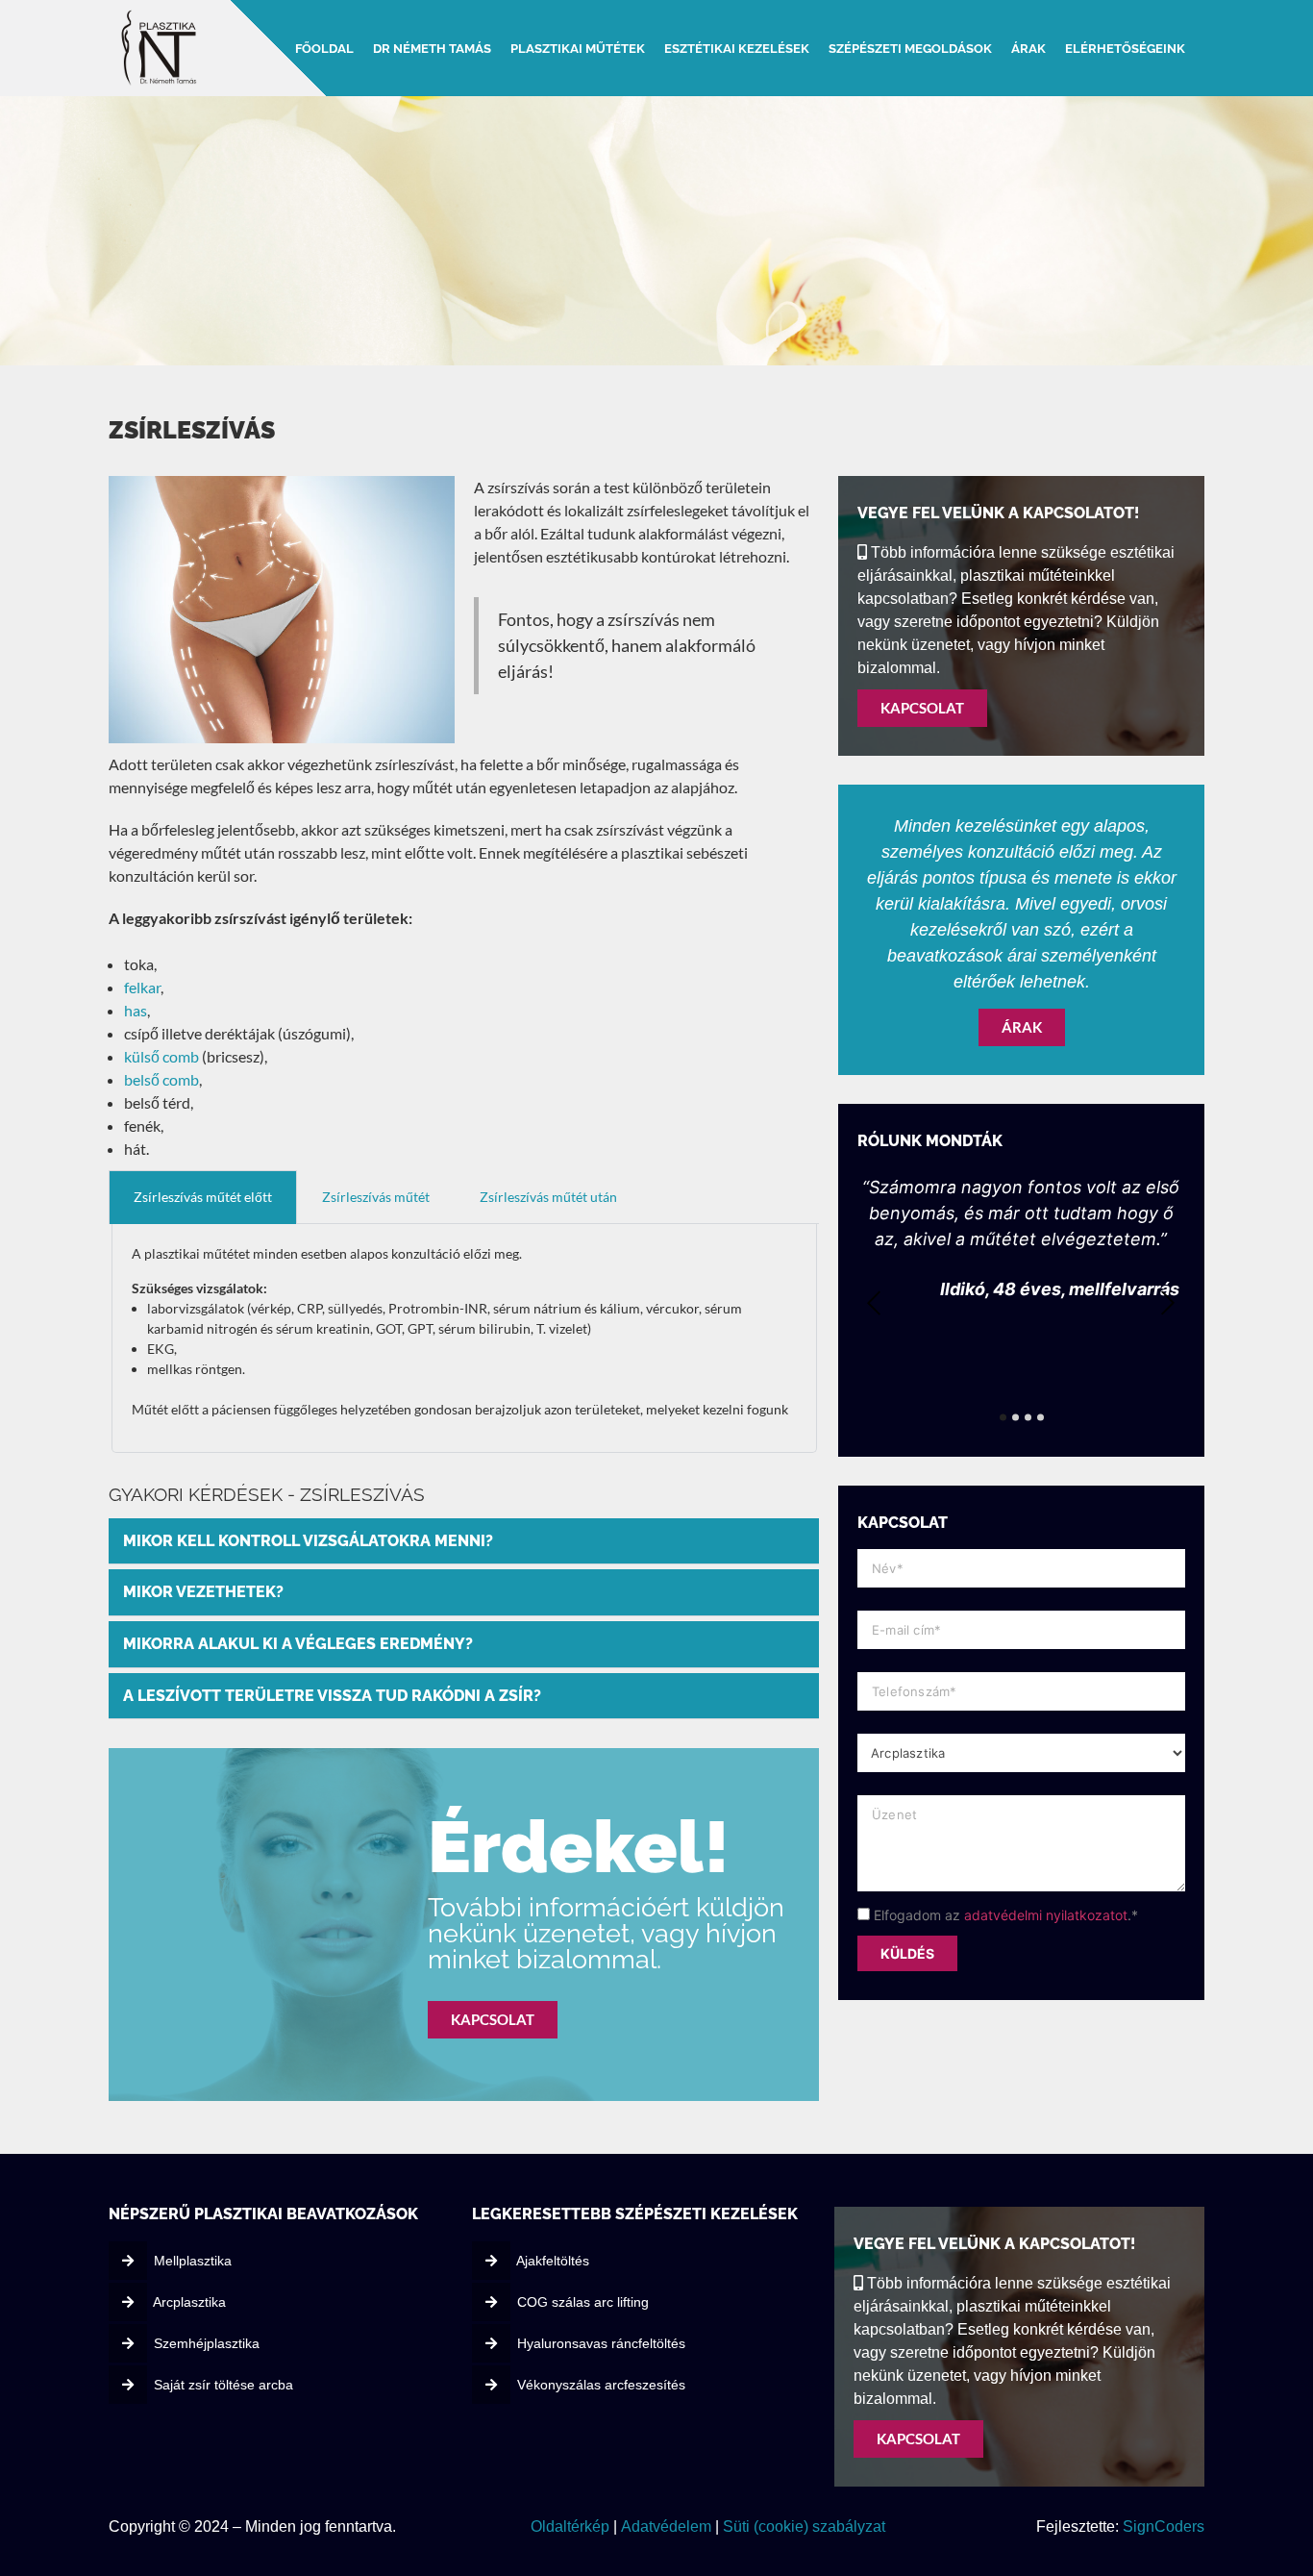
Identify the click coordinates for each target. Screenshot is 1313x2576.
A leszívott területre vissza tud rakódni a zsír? (332, 1696)
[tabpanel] (464, 1338)
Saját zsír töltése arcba (223, 2385)
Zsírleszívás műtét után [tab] (548, 1197)
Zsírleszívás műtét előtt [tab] (203, 1197)
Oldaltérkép (570, 2526)
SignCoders (1164, 2526)
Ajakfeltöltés (553, 2261)
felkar (142, 987)
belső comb (161, 1079)
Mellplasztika (193, 2261)
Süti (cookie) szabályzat (802, 2526)
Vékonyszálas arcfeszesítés (601, 2385)
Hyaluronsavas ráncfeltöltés (601, 2343)
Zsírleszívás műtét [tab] (376, 1197)
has (136, 1010)
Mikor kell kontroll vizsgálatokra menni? (308, 1541)
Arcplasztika (189, 2302)
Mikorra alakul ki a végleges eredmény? (298, 1644)
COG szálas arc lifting (583, 2302)
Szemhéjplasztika (207, 2343)
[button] (464, 1542)
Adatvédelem (664, 2526)
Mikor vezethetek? (203, 1592)
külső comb (161, 1056)
